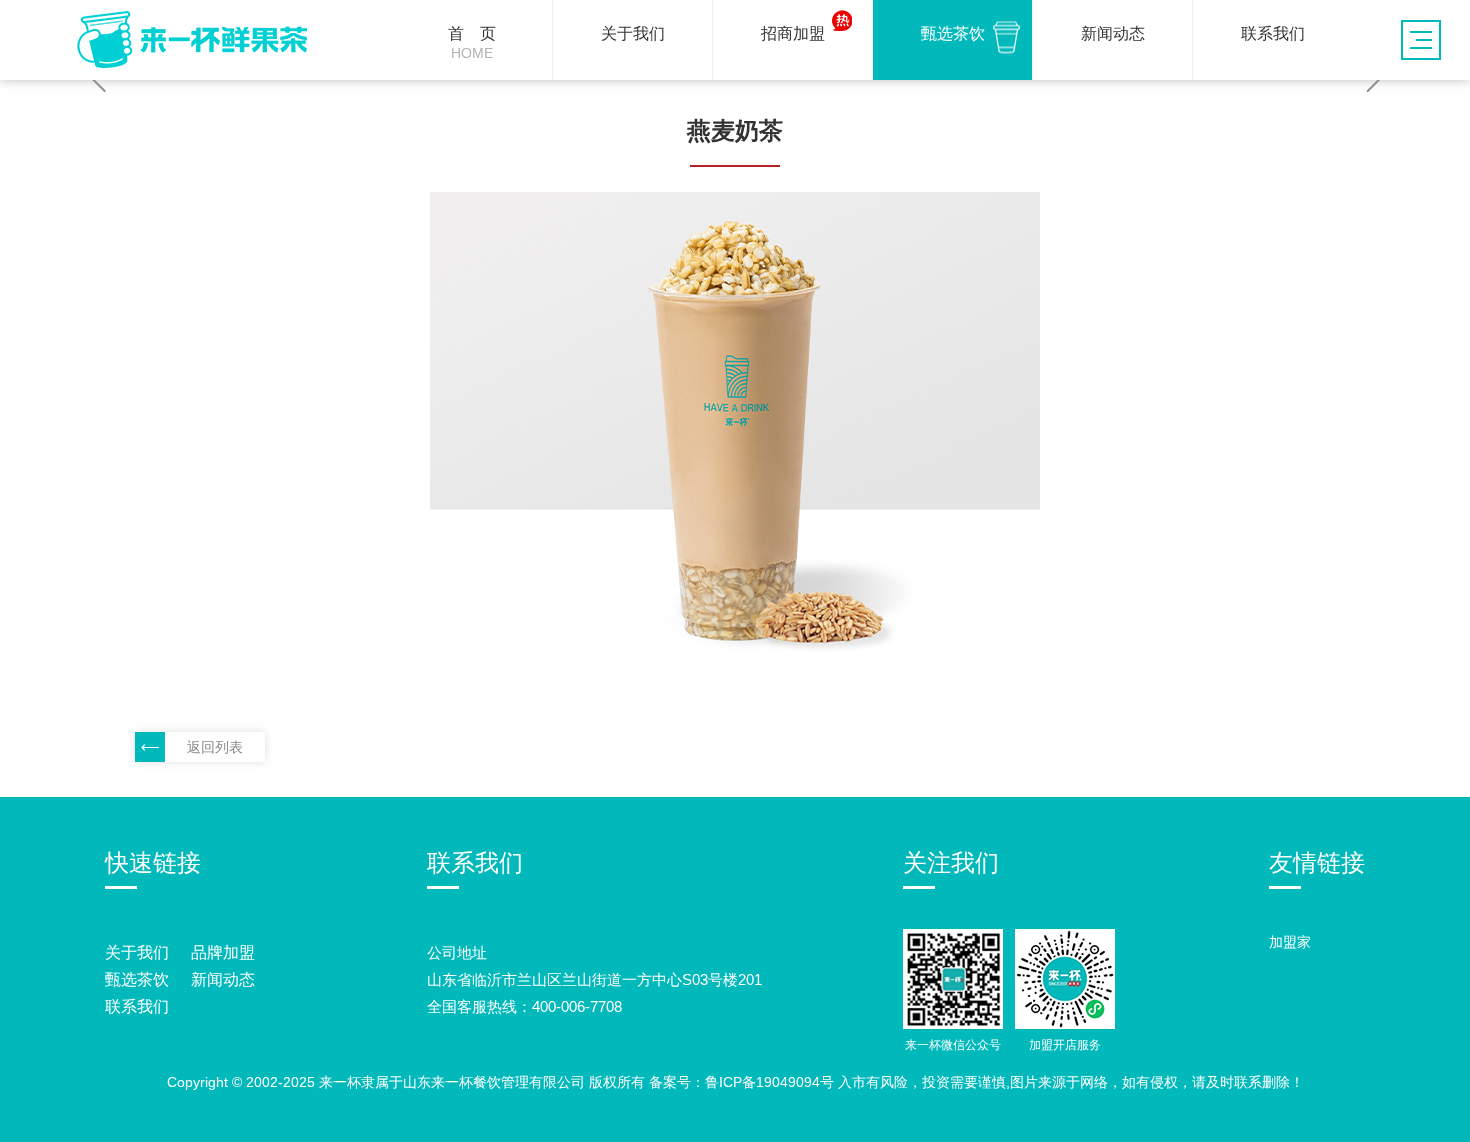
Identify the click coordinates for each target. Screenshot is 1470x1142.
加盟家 (1290, 942)
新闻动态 (223, 979)
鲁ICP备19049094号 (769, 1082)
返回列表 (215, 747)
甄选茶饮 (137, 979)
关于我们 (137, 952)
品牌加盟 (223, 952)
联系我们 (137, 1006)
